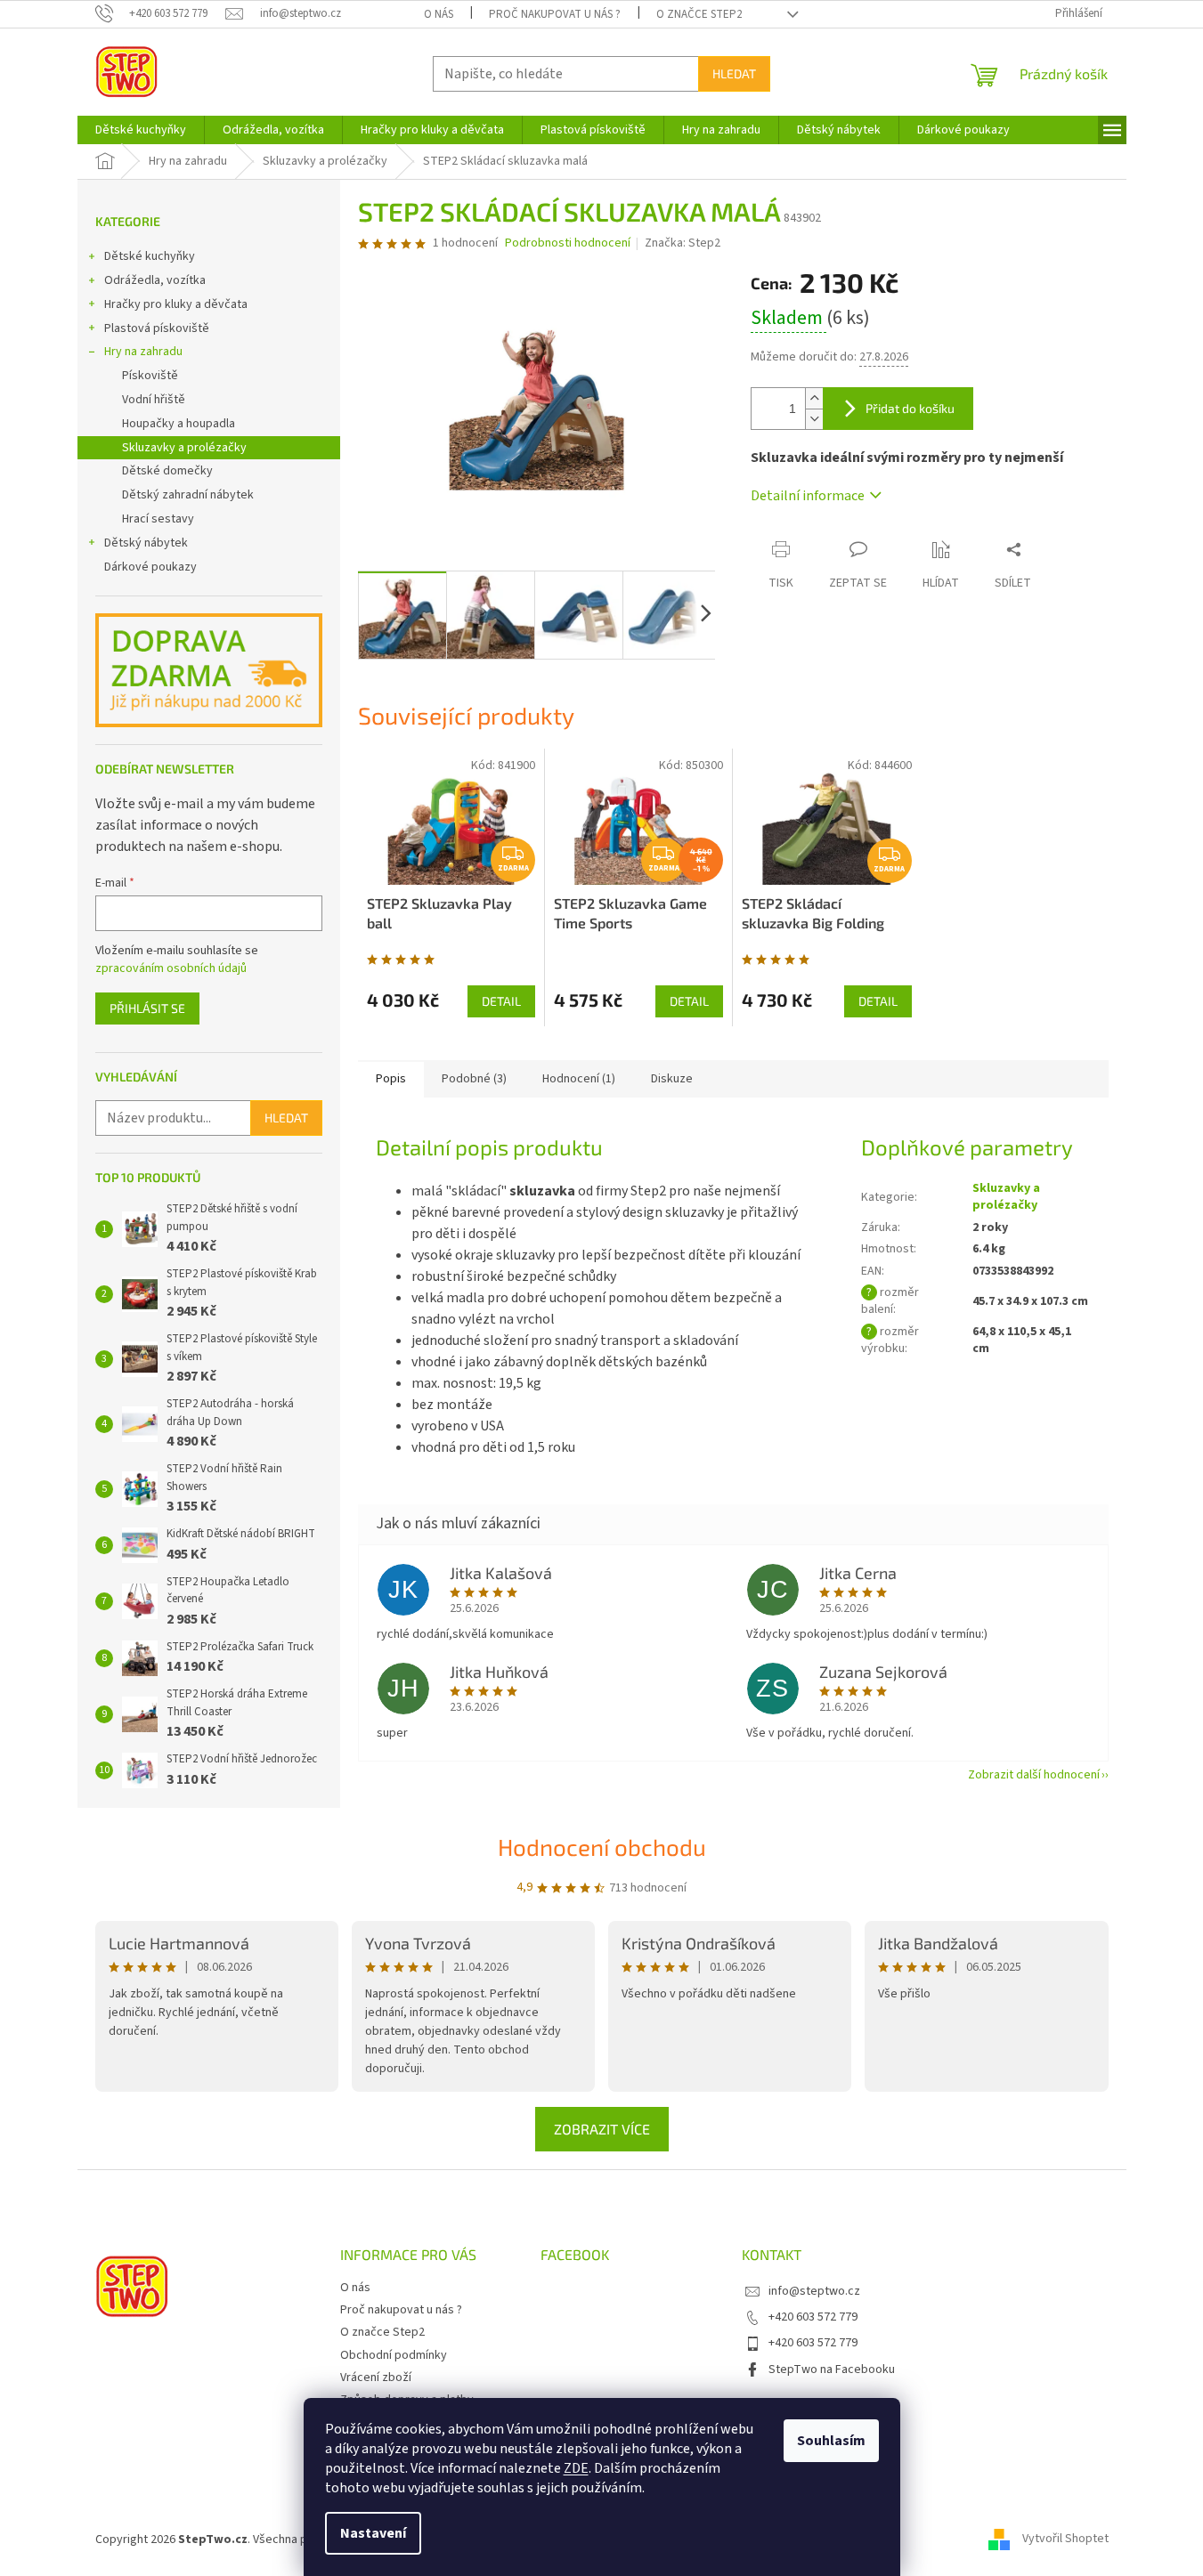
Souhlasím (831, 2441)
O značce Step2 (699, 14)
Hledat (734, 73)
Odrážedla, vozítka (155, 280)
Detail (501, 1001)
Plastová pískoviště (157, 328)
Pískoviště (150, 376)
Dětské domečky (167, 471)
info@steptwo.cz (814, 2291)
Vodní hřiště (154, 400)
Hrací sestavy (158, 519)
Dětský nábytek (146, 543)
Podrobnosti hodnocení (568, 243)
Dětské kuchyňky (150, 256)
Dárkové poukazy (150, 567)
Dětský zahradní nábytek (188, 495)
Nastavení (373, 2533)
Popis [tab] (391, 1079)
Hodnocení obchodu (602, 1847)
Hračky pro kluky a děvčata (176, 304)
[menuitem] (141, 130)
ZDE (576, 2468)
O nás (439, 14)
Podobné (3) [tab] (474, 1079)
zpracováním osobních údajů (171, 968)
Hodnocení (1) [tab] (579, 1079)
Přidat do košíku (910, 408)
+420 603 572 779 (813, 2317)
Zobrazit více (602, 2129)
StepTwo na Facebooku (832, 2369)
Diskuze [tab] (672, 1079)
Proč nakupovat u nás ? (555, 14)
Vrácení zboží (376, 2378)
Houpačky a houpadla (179, 424)
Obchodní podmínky (394, 2355)
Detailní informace (808, 496)
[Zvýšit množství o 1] (814, 398)
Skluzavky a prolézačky (184, 448)
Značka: (683, 243)
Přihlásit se (147, 1008)
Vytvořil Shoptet (1065, 2540)
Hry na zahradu (143, 352)
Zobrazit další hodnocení (1034, 1775)
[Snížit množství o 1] (814, 419)
